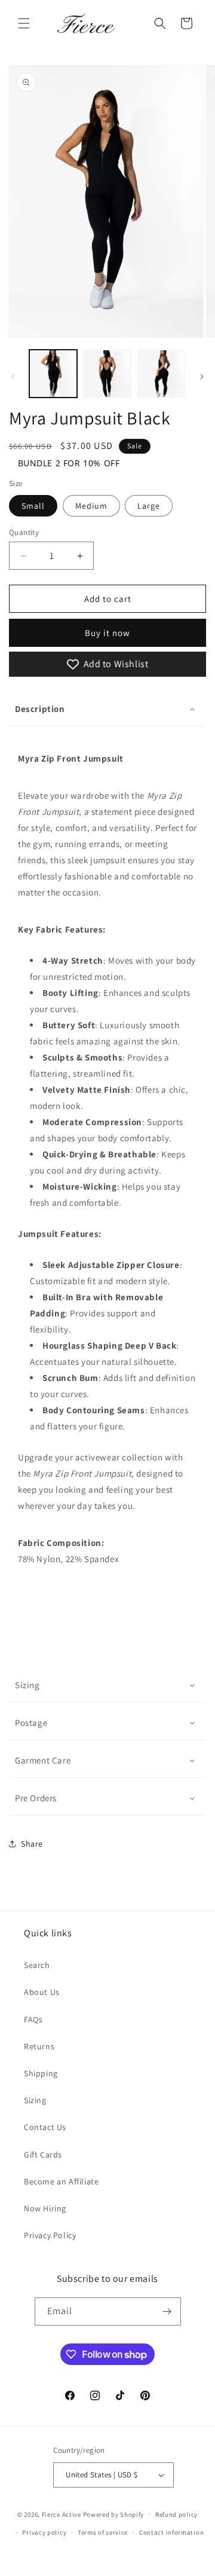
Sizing (27, 1685)
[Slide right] (202, 377)
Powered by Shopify (114, 2514)
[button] (24, 23)
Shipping (41, 2073)
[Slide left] (13, 377)
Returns (39, 2046)
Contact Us (45, 2127)
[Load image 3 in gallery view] (161, 374)
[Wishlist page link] (134, 23)
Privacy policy (44, 2532)
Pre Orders (36, 1798)
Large (149, 506)
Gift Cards (43, 2155)
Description (40, 709)
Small (33, 506)
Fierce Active (62, 2514)
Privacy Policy (50, 2235)
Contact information (171, 2532)
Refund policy (176, 2514)
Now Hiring (45, 2208)
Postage (31, 1723)
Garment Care (43, 1760)
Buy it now (107, 633)
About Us (42, 1992)
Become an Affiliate (61, 2181)
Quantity (24, 532)
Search (37, 1965)
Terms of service (103, 2532)
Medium (91, 506)
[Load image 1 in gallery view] (53, 374)
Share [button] (32, 1844)
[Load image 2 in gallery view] (107, 374)
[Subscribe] (167, 2311)
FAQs (33, 2019)
